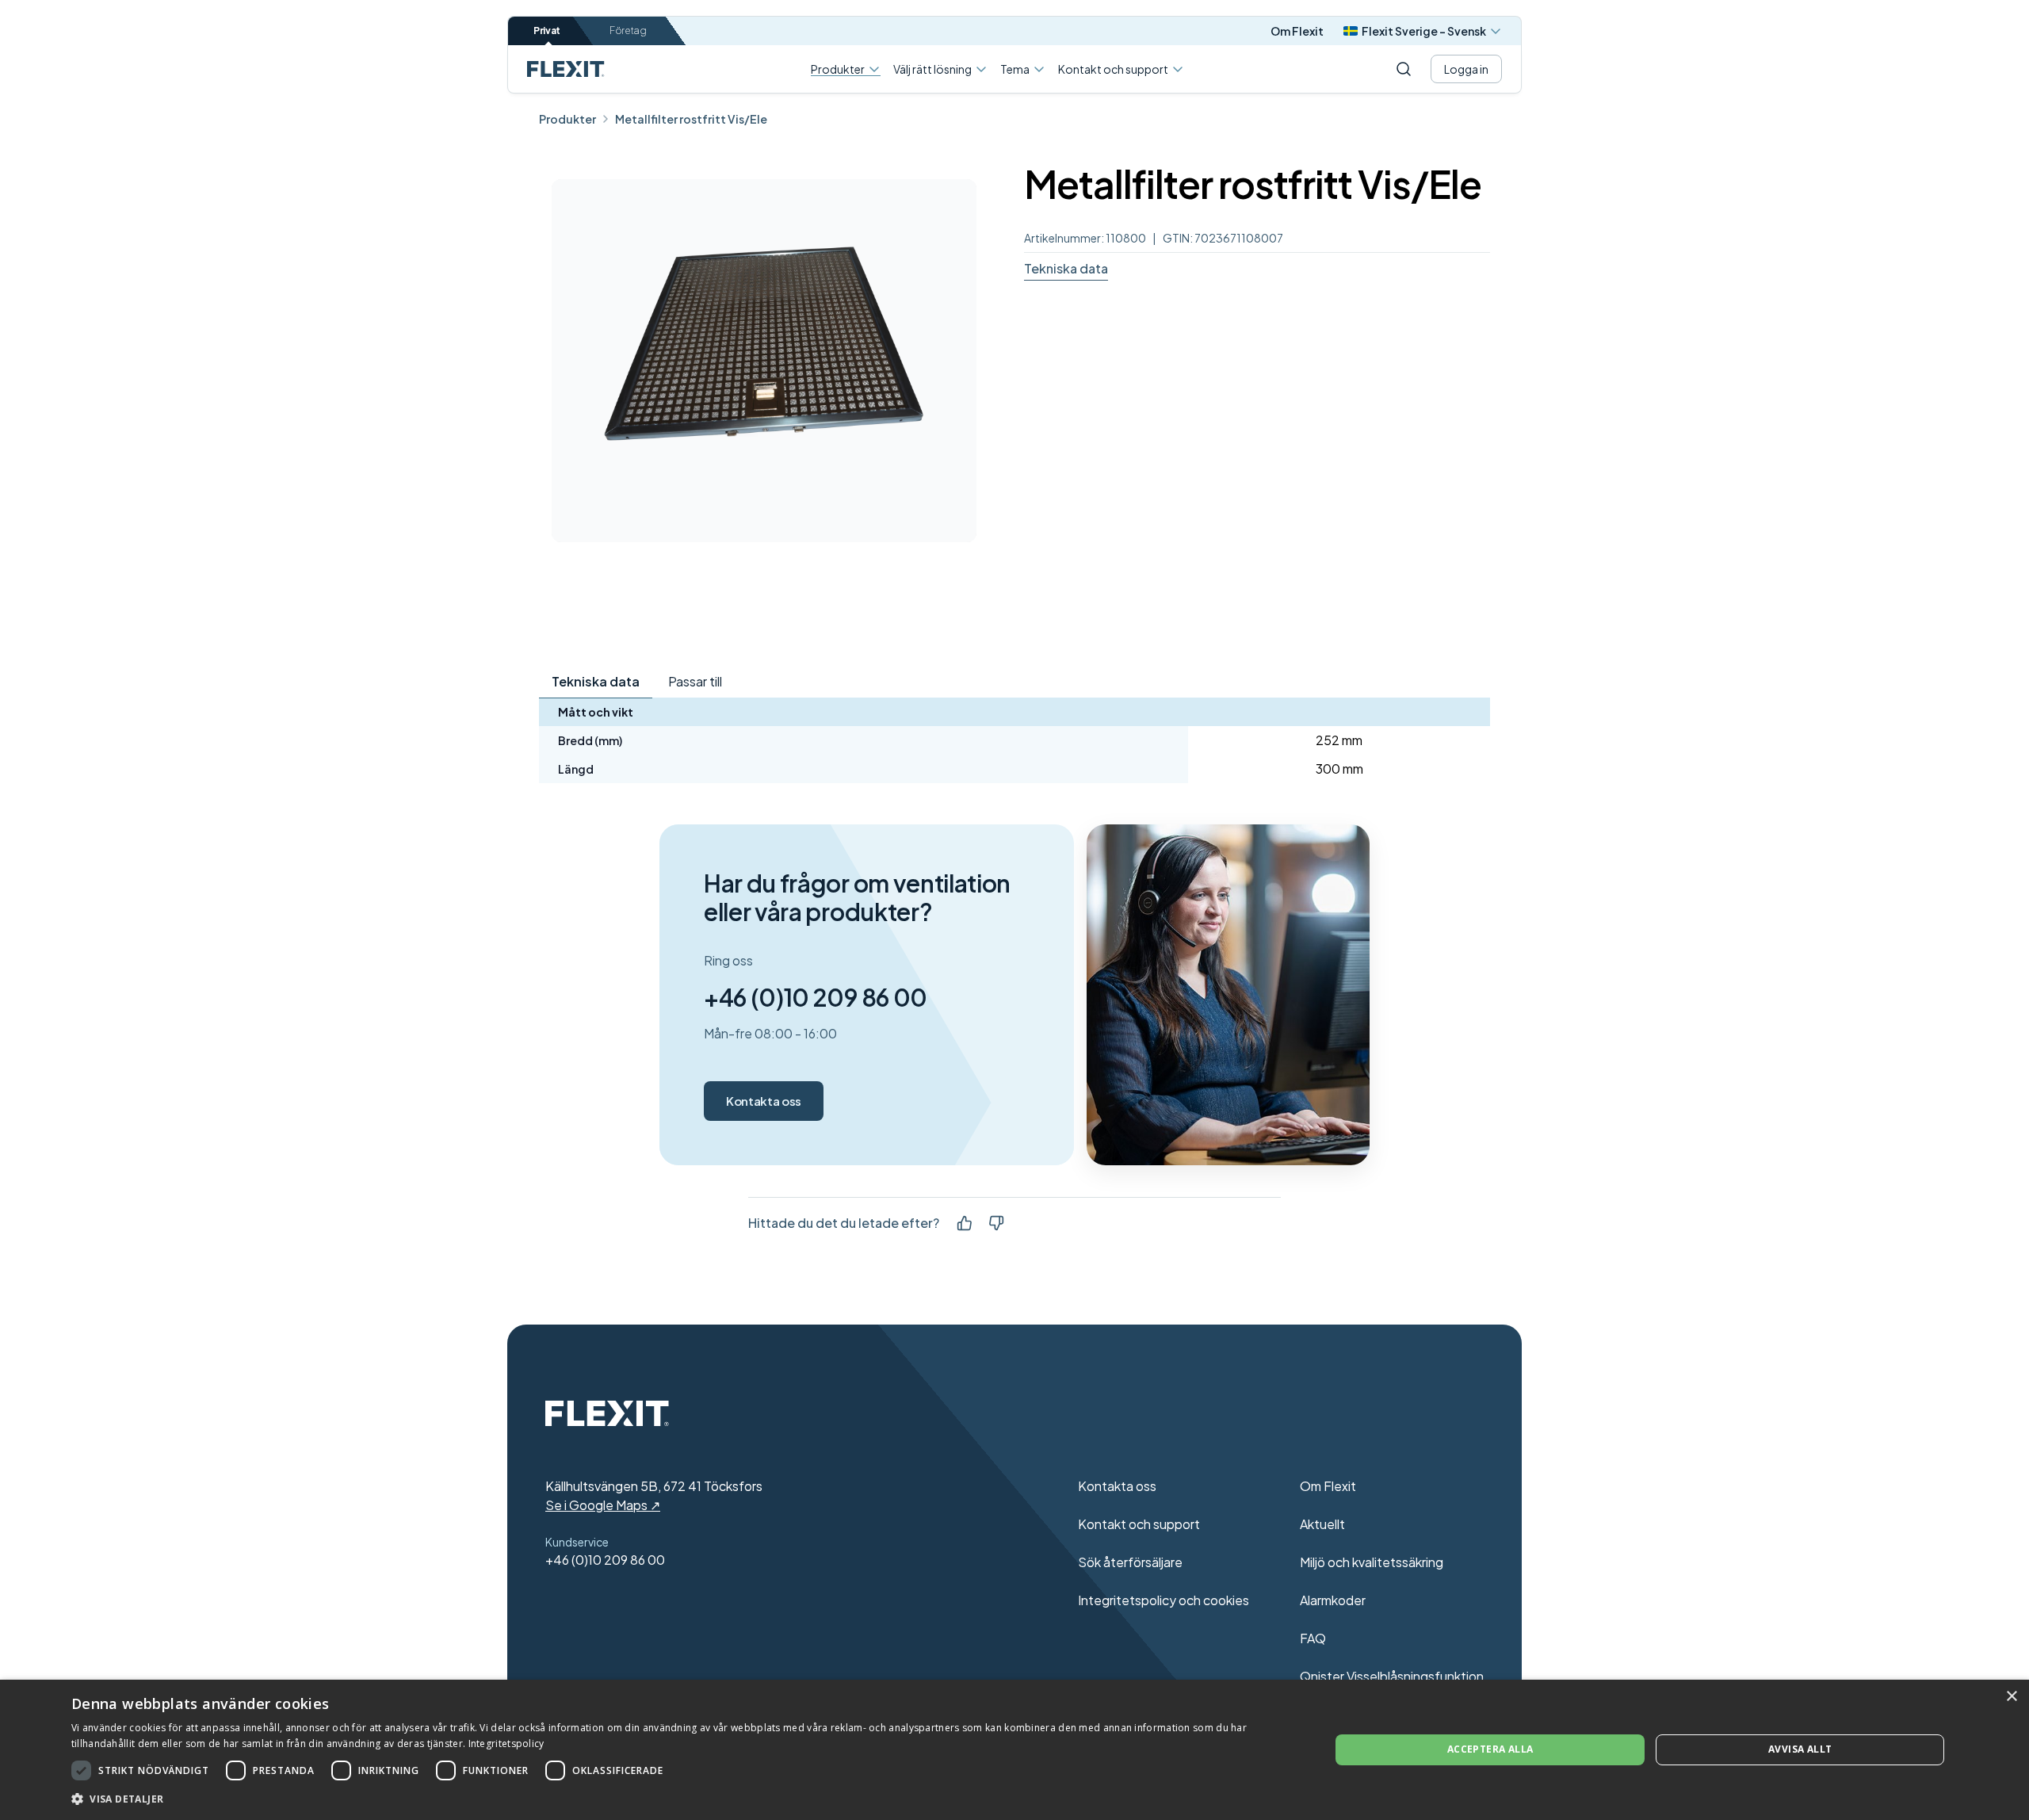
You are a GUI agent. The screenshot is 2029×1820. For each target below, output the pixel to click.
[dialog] (1014, 1750)
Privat (547, 31)
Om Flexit (1297, 31)
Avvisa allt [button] (1800, 1749)
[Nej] (996, 1223)
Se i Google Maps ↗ (603, 1505)
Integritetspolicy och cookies (1164, 1600)
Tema (1015, 69)
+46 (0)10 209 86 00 (816, 997)
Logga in (1466, 69)
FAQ (1313, 1638)
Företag (628, 31)
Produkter (838, 69)
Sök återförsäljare (1130, 1562)
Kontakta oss (764, 1101)
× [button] (2011, 1697)
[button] (682, 1799)
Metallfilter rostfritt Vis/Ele (691, 119)
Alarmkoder (1333, 1600)
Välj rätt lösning (932, 69)
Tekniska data (1066, 268)
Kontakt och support (1113, 69)
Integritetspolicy (506, 1744)
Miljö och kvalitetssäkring (1372, 1562)
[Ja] (965, 1223)
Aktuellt (1322, 1524)
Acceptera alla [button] (1490, 1749)
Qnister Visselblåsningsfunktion (1392, 1676)
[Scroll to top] (566, 69)
